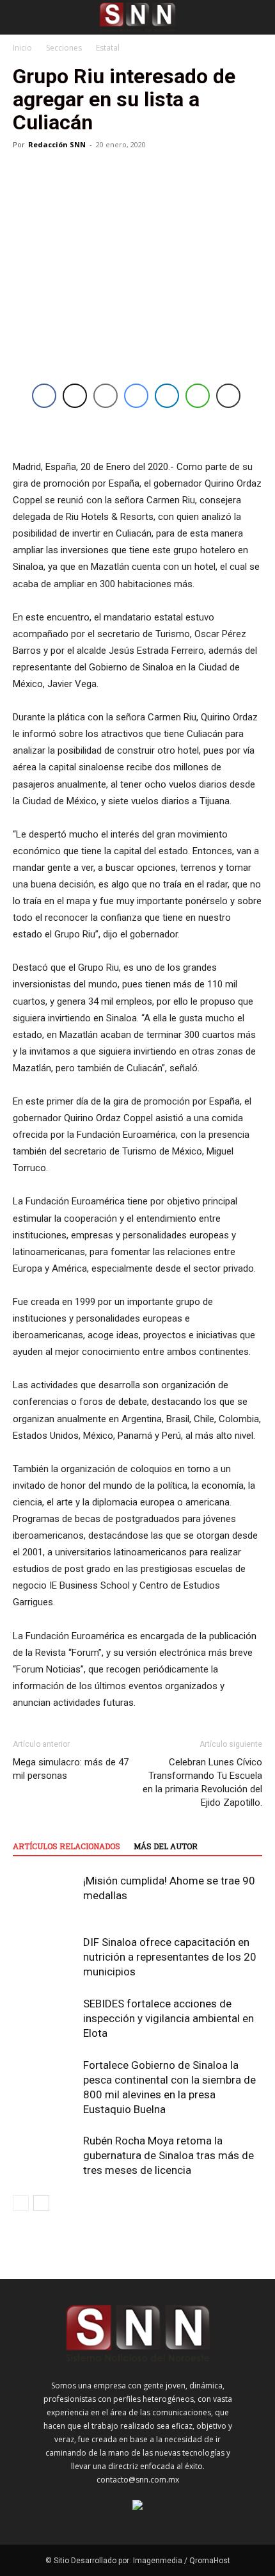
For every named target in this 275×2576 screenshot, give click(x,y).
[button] (22, 17)
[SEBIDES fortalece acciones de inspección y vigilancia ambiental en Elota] (45, 2019)
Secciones (64, 48)
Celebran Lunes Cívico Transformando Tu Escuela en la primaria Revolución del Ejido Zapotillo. (202, 1782)
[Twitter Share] (75, 396)
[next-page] (41, 2203)
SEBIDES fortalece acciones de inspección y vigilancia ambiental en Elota (169, 2018)
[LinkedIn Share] (167, 396)
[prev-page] (21, 2203)
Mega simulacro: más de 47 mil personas (71, 1769)
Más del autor (166, 1846)
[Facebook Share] (44, 396)
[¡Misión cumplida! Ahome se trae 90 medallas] (45, 1896)
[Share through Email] (106, 396)
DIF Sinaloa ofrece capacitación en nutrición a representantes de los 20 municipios (170, 1957)
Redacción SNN (57, 144)
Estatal (108, 48)
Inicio (22, 48)
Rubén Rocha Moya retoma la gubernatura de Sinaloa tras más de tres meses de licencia (169, 2155)
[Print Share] (228, 396)
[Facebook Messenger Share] (136, 396)
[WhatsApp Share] (198, 396)
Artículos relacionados (67, 1846)
